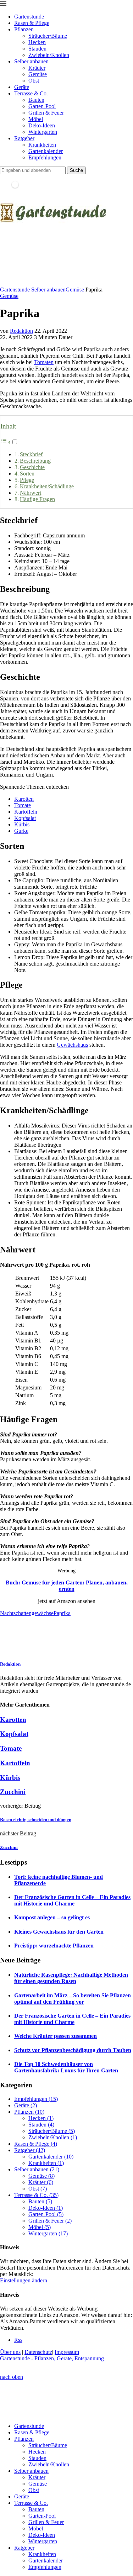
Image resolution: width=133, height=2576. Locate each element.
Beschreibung (35, 461)
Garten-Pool (42, 106)
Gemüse (38, 74)
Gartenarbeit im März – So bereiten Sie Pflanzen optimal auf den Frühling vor (73, 1999)
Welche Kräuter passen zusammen (56, 2036)
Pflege (27, 480)
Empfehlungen (45, 157)
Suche (76, 170)
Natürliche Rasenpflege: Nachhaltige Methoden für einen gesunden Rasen (71, 1978)
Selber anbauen (31, 61)
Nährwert (31, 493)
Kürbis (22, 824)
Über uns (10, 2352)
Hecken (37, 42)
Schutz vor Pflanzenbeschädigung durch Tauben (73, 2050)
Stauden (37, 49)
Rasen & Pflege (32, 23)
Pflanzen (24, 29)
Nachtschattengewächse (27, 1613)
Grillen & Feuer (46, 113)
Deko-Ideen (42, 125)
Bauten (36, 100)
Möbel (36, 119)
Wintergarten (43, 132)
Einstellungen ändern (24, 2280)
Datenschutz (38, 2352)
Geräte (22, 87)
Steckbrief (31, 454)
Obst (34, 81)
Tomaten (44, 362)
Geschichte (32, 467)
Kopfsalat (25, 818)
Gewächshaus (72, 1045)
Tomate (23, 805)
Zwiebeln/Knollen (49, 55)
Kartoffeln (26, 812)
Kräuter (37, 68)
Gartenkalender (46, 151)
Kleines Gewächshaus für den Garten (59, 1932)
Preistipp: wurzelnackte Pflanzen (54, 1946)
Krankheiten (42, 145)
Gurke (21, 831)
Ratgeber (24, 138)
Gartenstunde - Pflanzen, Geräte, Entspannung (52, 2358)
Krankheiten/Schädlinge (47, 486)
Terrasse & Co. (31, 93)
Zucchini (13, 1792)
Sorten (27, 474)
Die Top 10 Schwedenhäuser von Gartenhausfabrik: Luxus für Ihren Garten (66, 2067)
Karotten (24, 799)
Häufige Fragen (37, 499)
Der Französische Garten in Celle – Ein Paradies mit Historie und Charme (72, 1900)
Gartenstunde (29, 17)
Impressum (67, 2352)
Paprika (62, 1613)
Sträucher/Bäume (48, 36)
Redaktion (21, 331)
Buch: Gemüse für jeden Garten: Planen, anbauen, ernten (67, 1586)
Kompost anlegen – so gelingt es (52, 1917)
